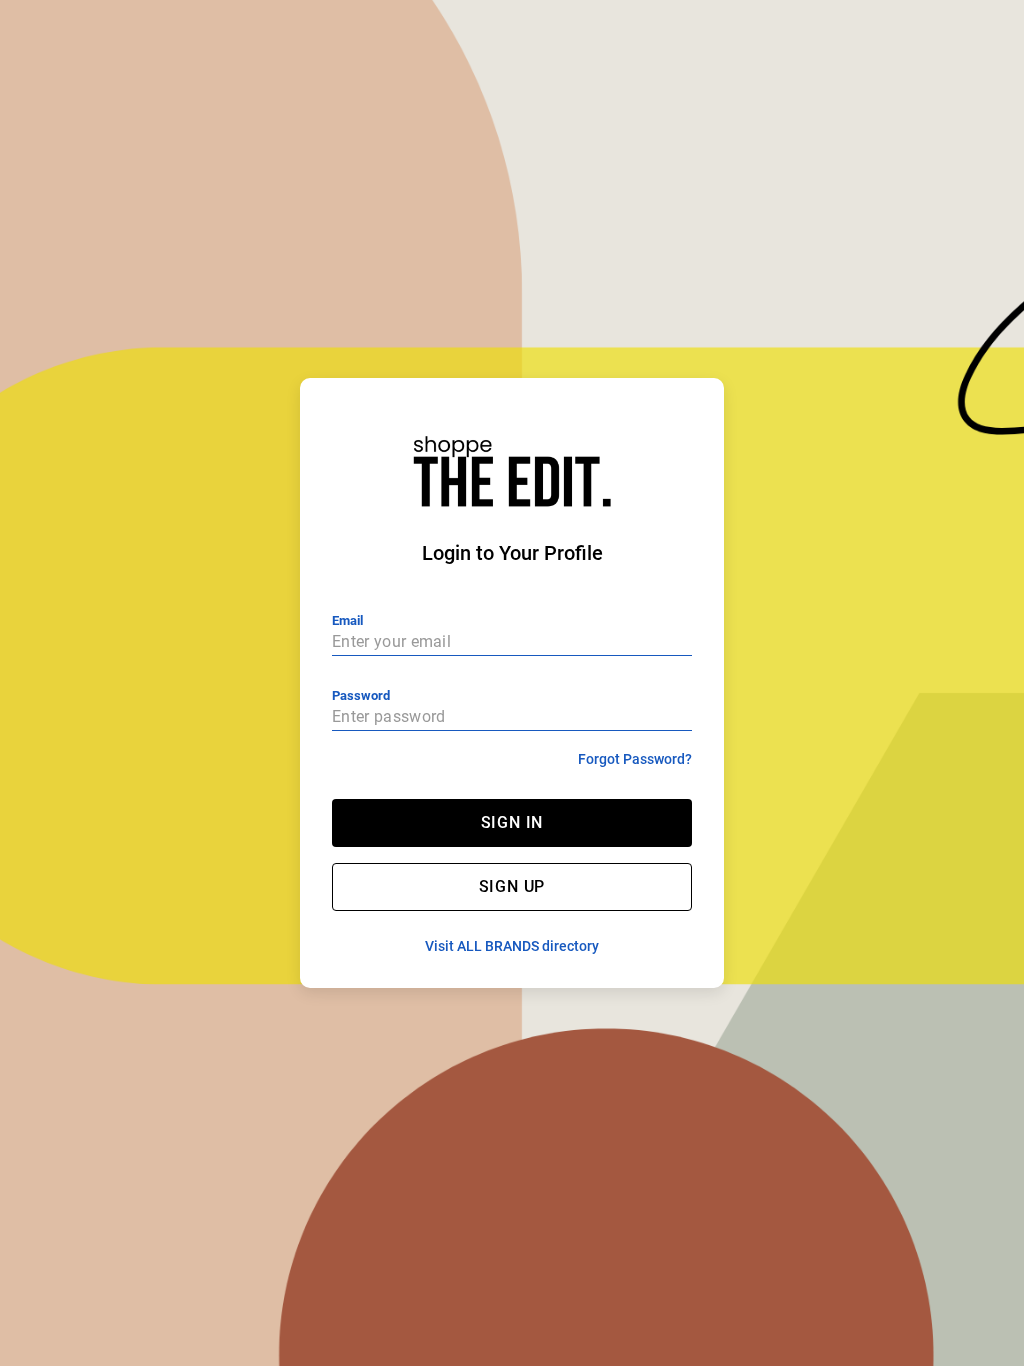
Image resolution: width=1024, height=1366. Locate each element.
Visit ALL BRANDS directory (512, 946)
